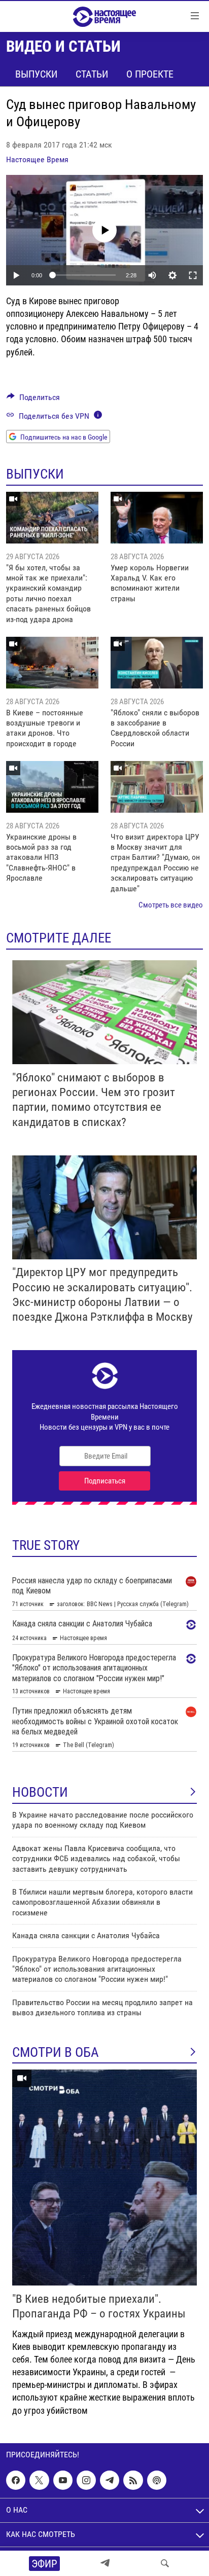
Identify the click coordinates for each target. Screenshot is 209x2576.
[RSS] (133, 2480)
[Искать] (165, 2563)
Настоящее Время (37, 159)
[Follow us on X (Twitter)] (39, 2480)
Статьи (92, 74)
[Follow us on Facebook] (16, 2480)
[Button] (33, 400)
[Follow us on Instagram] (86, 2480)
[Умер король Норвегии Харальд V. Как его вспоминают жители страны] (157, 518)
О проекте (150, 74)
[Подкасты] (157, 2480)
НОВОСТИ (40, 1792)
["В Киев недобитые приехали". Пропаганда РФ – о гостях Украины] (104, 2178)
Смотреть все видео (171, 905)
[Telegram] (105, 2563)
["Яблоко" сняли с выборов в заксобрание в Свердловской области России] (157, 663)
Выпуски (36, 74)
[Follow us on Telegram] (110, 2480)
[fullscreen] (193, 275)
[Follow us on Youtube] (63, 2480)
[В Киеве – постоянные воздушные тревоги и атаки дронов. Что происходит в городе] (52, 663)
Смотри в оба (56, 2052)
